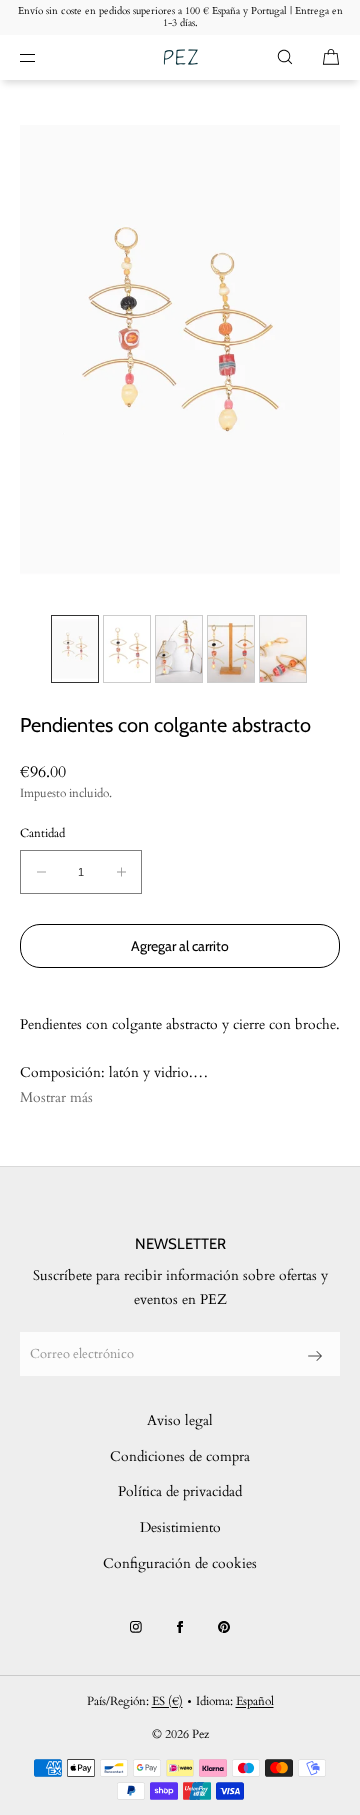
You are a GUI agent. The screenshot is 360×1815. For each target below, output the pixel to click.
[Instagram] (136, 1627)
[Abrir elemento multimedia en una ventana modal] (180, 350)
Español (255, 1701)
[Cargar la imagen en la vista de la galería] (75, 649)
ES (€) (167, 1701)
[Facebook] (180, 1627)
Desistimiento (180, 1527)
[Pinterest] (224, 1627)
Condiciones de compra (180, 1456)
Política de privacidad (180, 1491)
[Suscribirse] (315, 1356)
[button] (285, 57)
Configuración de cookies (180, 1563)
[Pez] (180, 57)
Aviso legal (180, 1420)
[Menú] (44, 57)
